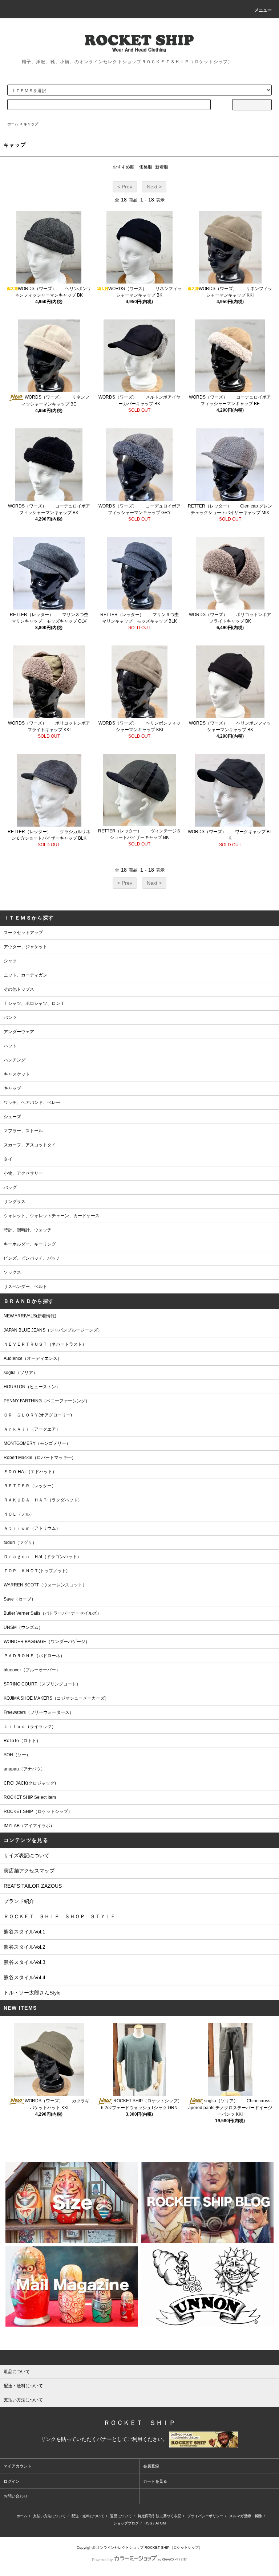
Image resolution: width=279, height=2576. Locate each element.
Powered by (102, 2560)
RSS (148, 2523)
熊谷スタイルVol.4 (25, 1977)
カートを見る (155, 2481)
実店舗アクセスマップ (29, 1871)
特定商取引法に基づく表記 (159, 2516)
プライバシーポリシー (205, 2516)
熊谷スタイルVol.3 (25, 1962)
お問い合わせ (16, 2496)
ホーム (13, 124)
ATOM (161, 2523)
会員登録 (151, 2466)
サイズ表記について (27, 1855)
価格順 (146, 167)
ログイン (12, 2481)
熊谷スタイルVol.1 (25, 1932)
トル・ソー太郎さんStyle (32, 1993)
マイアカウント (18, 2466)
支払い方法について (49, 2516)
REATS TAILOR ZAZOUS (33, 1886)
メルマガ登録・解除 (246, 2516)
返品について (121, 2516)
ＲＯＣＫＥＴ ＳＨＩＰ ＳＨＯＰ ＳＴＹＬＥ (60, 1916)
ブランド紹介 (19, 1901)
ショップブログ (126, 2523)
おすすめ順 (124, 167)
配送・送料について (88, 2516)
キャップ (31, 124)
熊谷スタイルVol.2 (25, 1947)
